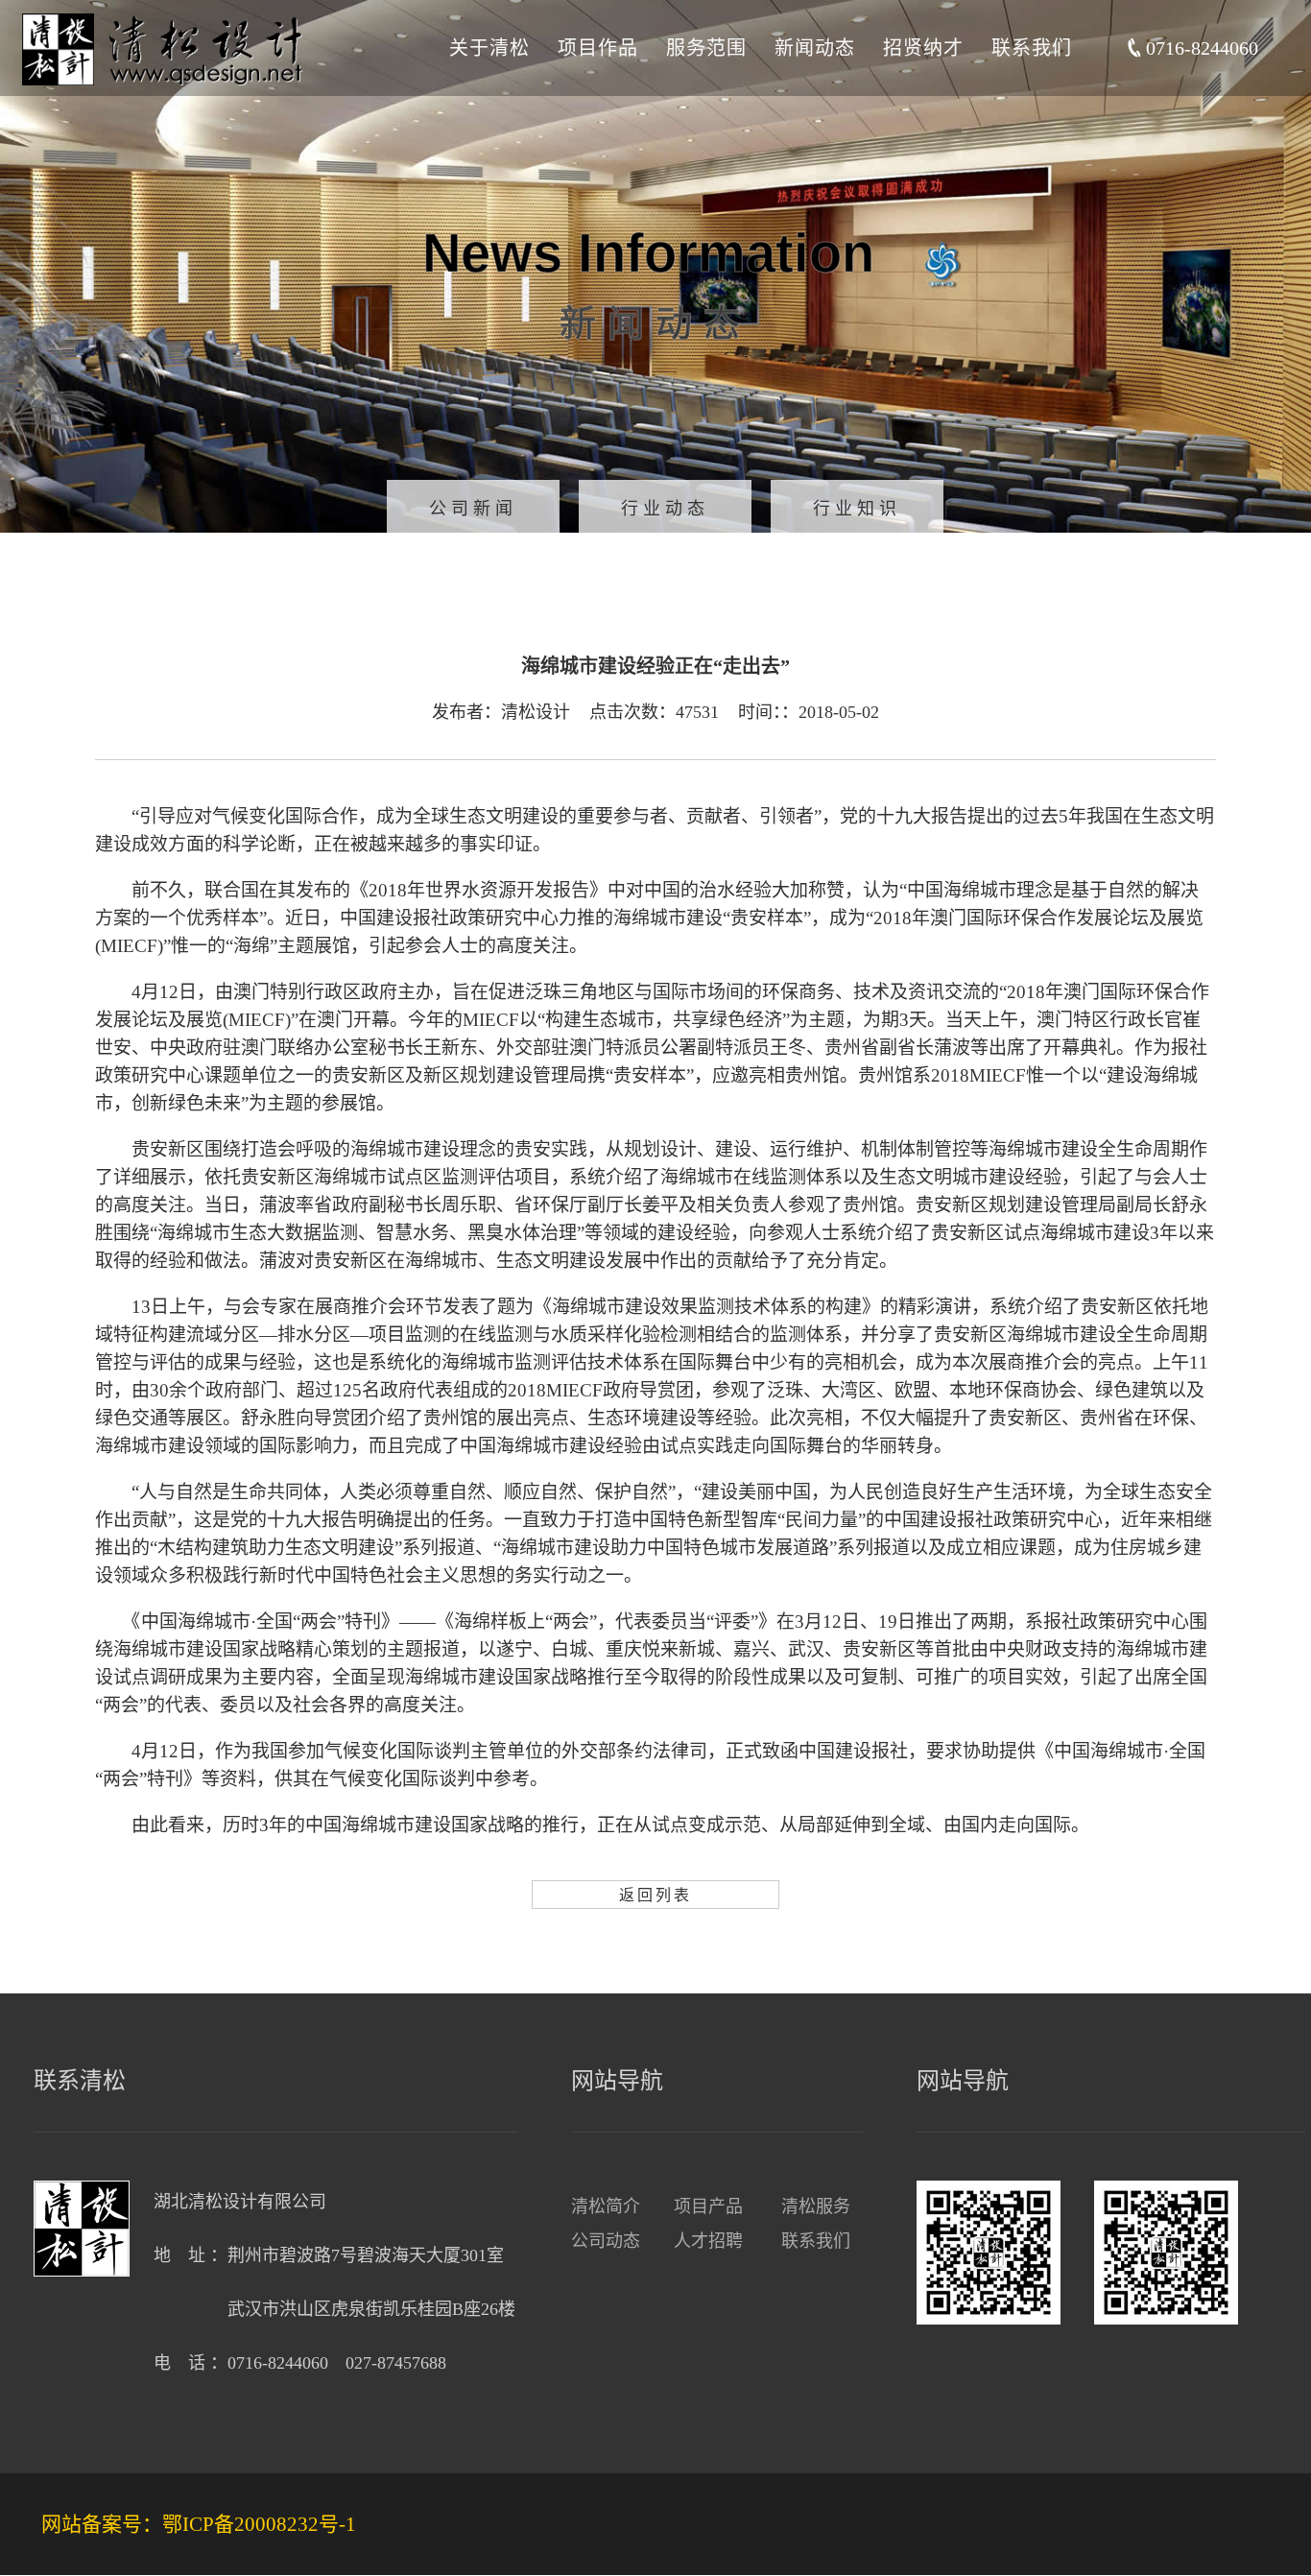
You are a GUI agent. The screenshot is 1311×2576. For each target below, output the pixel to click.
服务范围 (706, 48)
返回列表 (655, 1895)
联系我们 (1032, 48)
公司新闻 (473, 509)
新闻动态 (815, 48)
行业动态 (665, 509)
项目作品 (598, 48)
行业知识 (857, 509)
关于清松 (489, 48)
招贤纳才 (923, 48)
